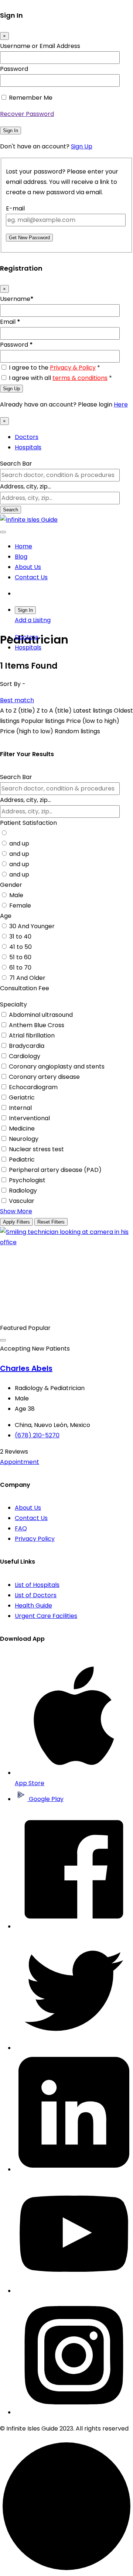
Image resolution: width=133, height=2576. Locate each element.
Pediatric (22, 1160)
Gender (11, 885)
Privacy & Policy (73, 368)
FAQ (21, 1528)
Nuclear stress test (36, 1149)
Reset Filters (51, 1222)
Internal (20, 1108)
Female (20, 905)
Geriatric (22, 1097)
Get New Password (29, 238)
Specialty (13, 1004)
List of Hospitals (37, 1585)
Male (16, 895)
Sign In (11, 131)
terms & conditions (80, 378)
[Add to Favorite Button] (3, 1340)
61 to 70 (20, 968)
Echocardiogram (33, 1087)
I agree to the (54, 368)
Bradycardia (27, 1046)
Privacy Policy (35, 1539)
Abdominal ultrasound (41, 1015)
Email (10, 322)
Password (14, 69)
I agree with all (60, 378)
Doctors (27, 437)
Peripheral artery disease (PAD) (55, 1170)
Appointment (20, 1462)
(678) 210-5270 (37, 1435)
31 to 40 (20, 937)
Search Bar (16, 464)
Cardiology (25, 1056)
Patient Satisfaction (28, 823)
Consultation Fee (25, 988)
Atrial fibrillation (32, 1035)
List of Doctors (36, 1595)
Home (23, 546)
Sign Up (82, 146)
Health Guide (33, 1606)
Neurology (24, 1139)
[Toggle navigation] (3, 532)
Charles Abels (26, 1368)
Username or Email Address (40, 46)
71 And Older (27, 978)
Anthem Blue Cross (37, 1025)
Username (17, 299)
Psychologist (27, 1180)
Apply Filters (16, 1222)
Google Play (45, 1799)
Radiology (23, 1191)
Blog (21, 557)
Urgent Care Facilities (46, 1616)
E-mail (15, 208)
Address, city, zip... (25, 486)
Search (11, 510)
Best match (17, 700)
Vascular (22, 1201)
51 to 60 (20, 957)
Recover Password (27, 114)
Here (121, 404)
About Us (28, 567)
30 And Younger (32, 926)
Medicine (22, 1128)
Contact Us (31, 577)
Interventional (29, 1118)
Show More (16, 1211)
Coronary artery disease (44, 1077)
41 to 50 (21, 947)
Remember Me (31, 98)
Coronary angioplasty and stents (57, 1066)
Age (6, 916)
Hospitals (28, 447)
